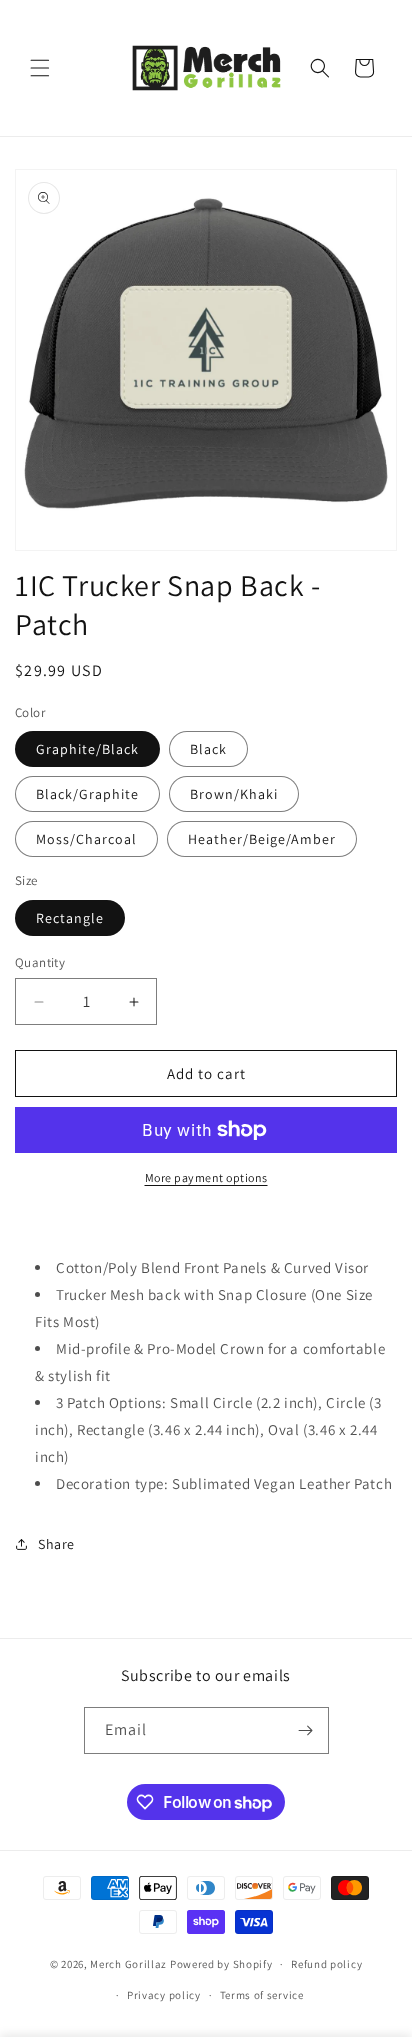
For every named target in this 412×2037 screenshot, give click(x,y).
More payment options (206, 1177)
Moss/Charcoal (86, 839)
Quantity (40, 962)
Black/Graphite (87, 794)
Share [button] (56, 1544)
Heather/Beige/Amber (262, 839)
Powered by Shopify (221, 1964)
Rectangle (70, 918)
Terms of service (262, 1995)
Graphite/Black (87, 749)
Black (208, 749)
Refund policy (326, 1964)
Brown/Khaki (234, 794)
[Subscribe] (306, 1730)
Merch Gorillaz (128, 1964)
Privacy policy (164, 1995)
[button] (40, 68)
